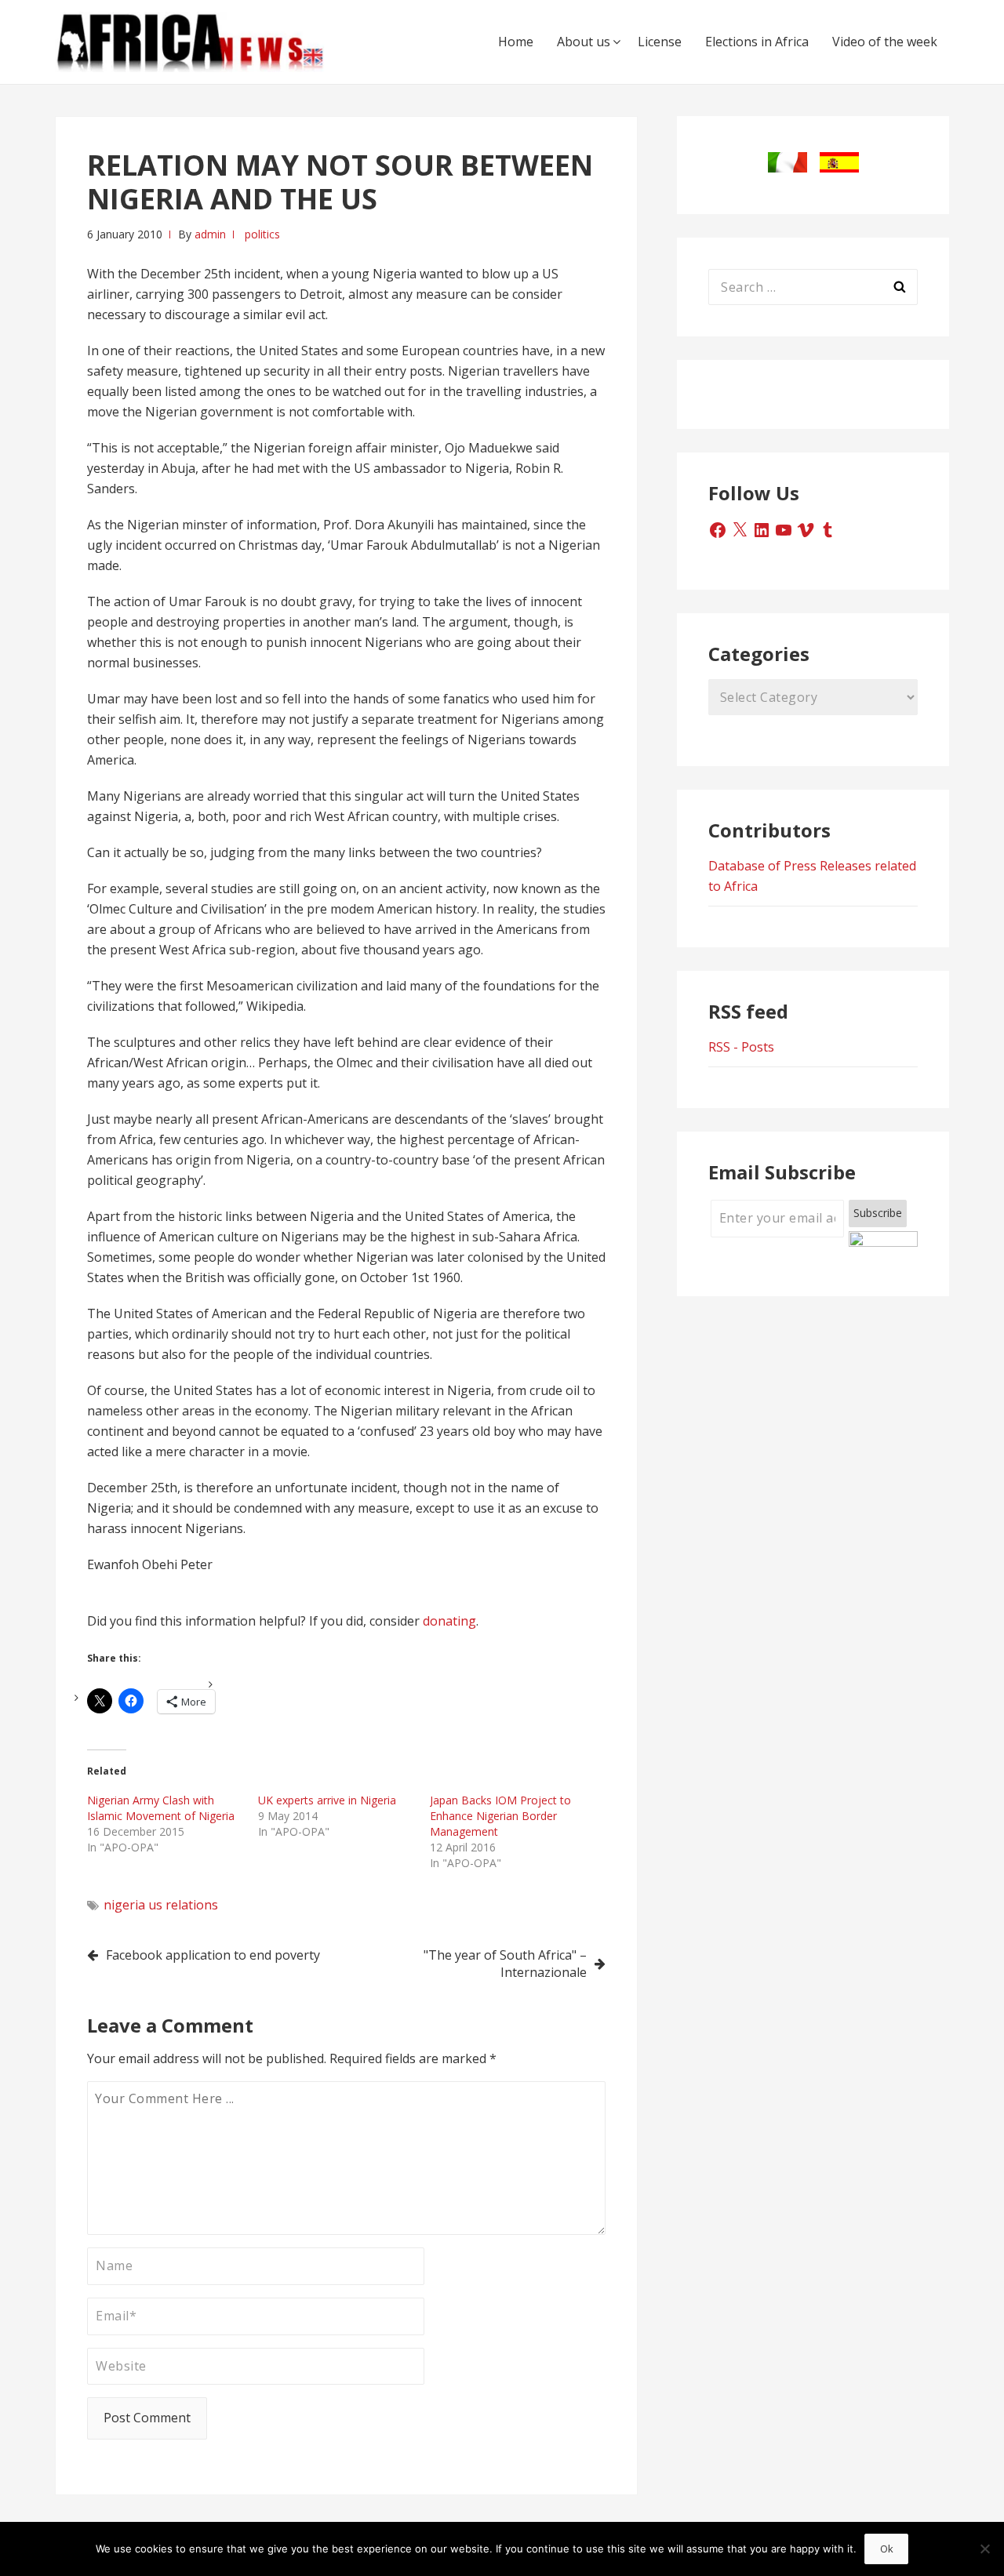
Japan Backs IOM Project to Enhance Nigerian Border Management (500, 1816)
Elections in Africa (757, 42)
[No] (984, 2549)
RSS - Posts (741, 1047)
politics (262, 234)
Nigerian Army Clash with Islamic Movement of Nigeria (161, 1808)
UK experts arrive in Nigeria (327, 1800)
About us (584, 42)
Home (516, 42)
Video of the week (885, 42)
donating (449, 1621)
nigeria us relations (161, 1905)
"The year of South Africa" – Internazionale (505, 1964)
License (660, 42)
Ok (887, 2549)
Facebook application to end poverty (213, 1955)
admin (210, 234)
